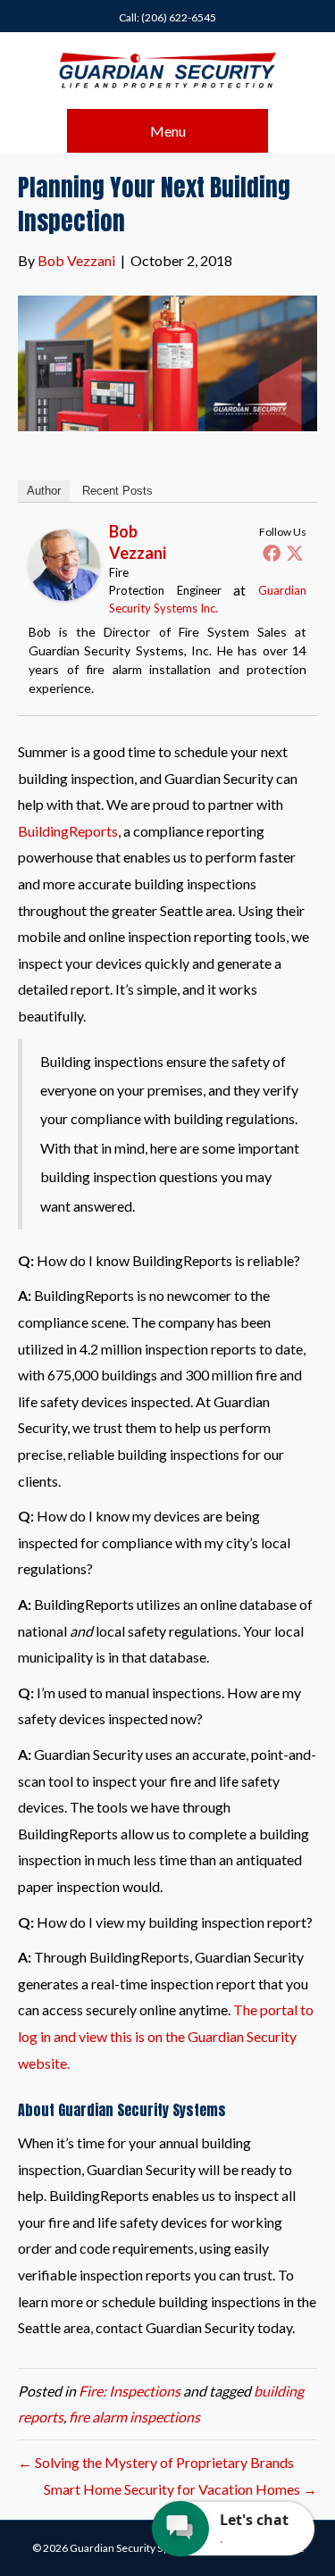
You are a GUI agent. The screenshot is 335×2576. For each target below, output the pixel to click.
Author (44, 491)
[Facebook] (272, 553)
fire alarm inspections (134, 2417)
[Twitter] (295, 553)
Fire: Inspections (130, 2391)
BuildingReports (68, 831)
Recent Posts (117, 491)
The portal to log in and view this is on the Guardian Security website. (166, 2036)
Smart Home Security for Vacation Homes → (180, 2489)
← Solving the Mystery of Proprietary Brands (156, 2462)
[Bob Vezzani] (64, 563)
